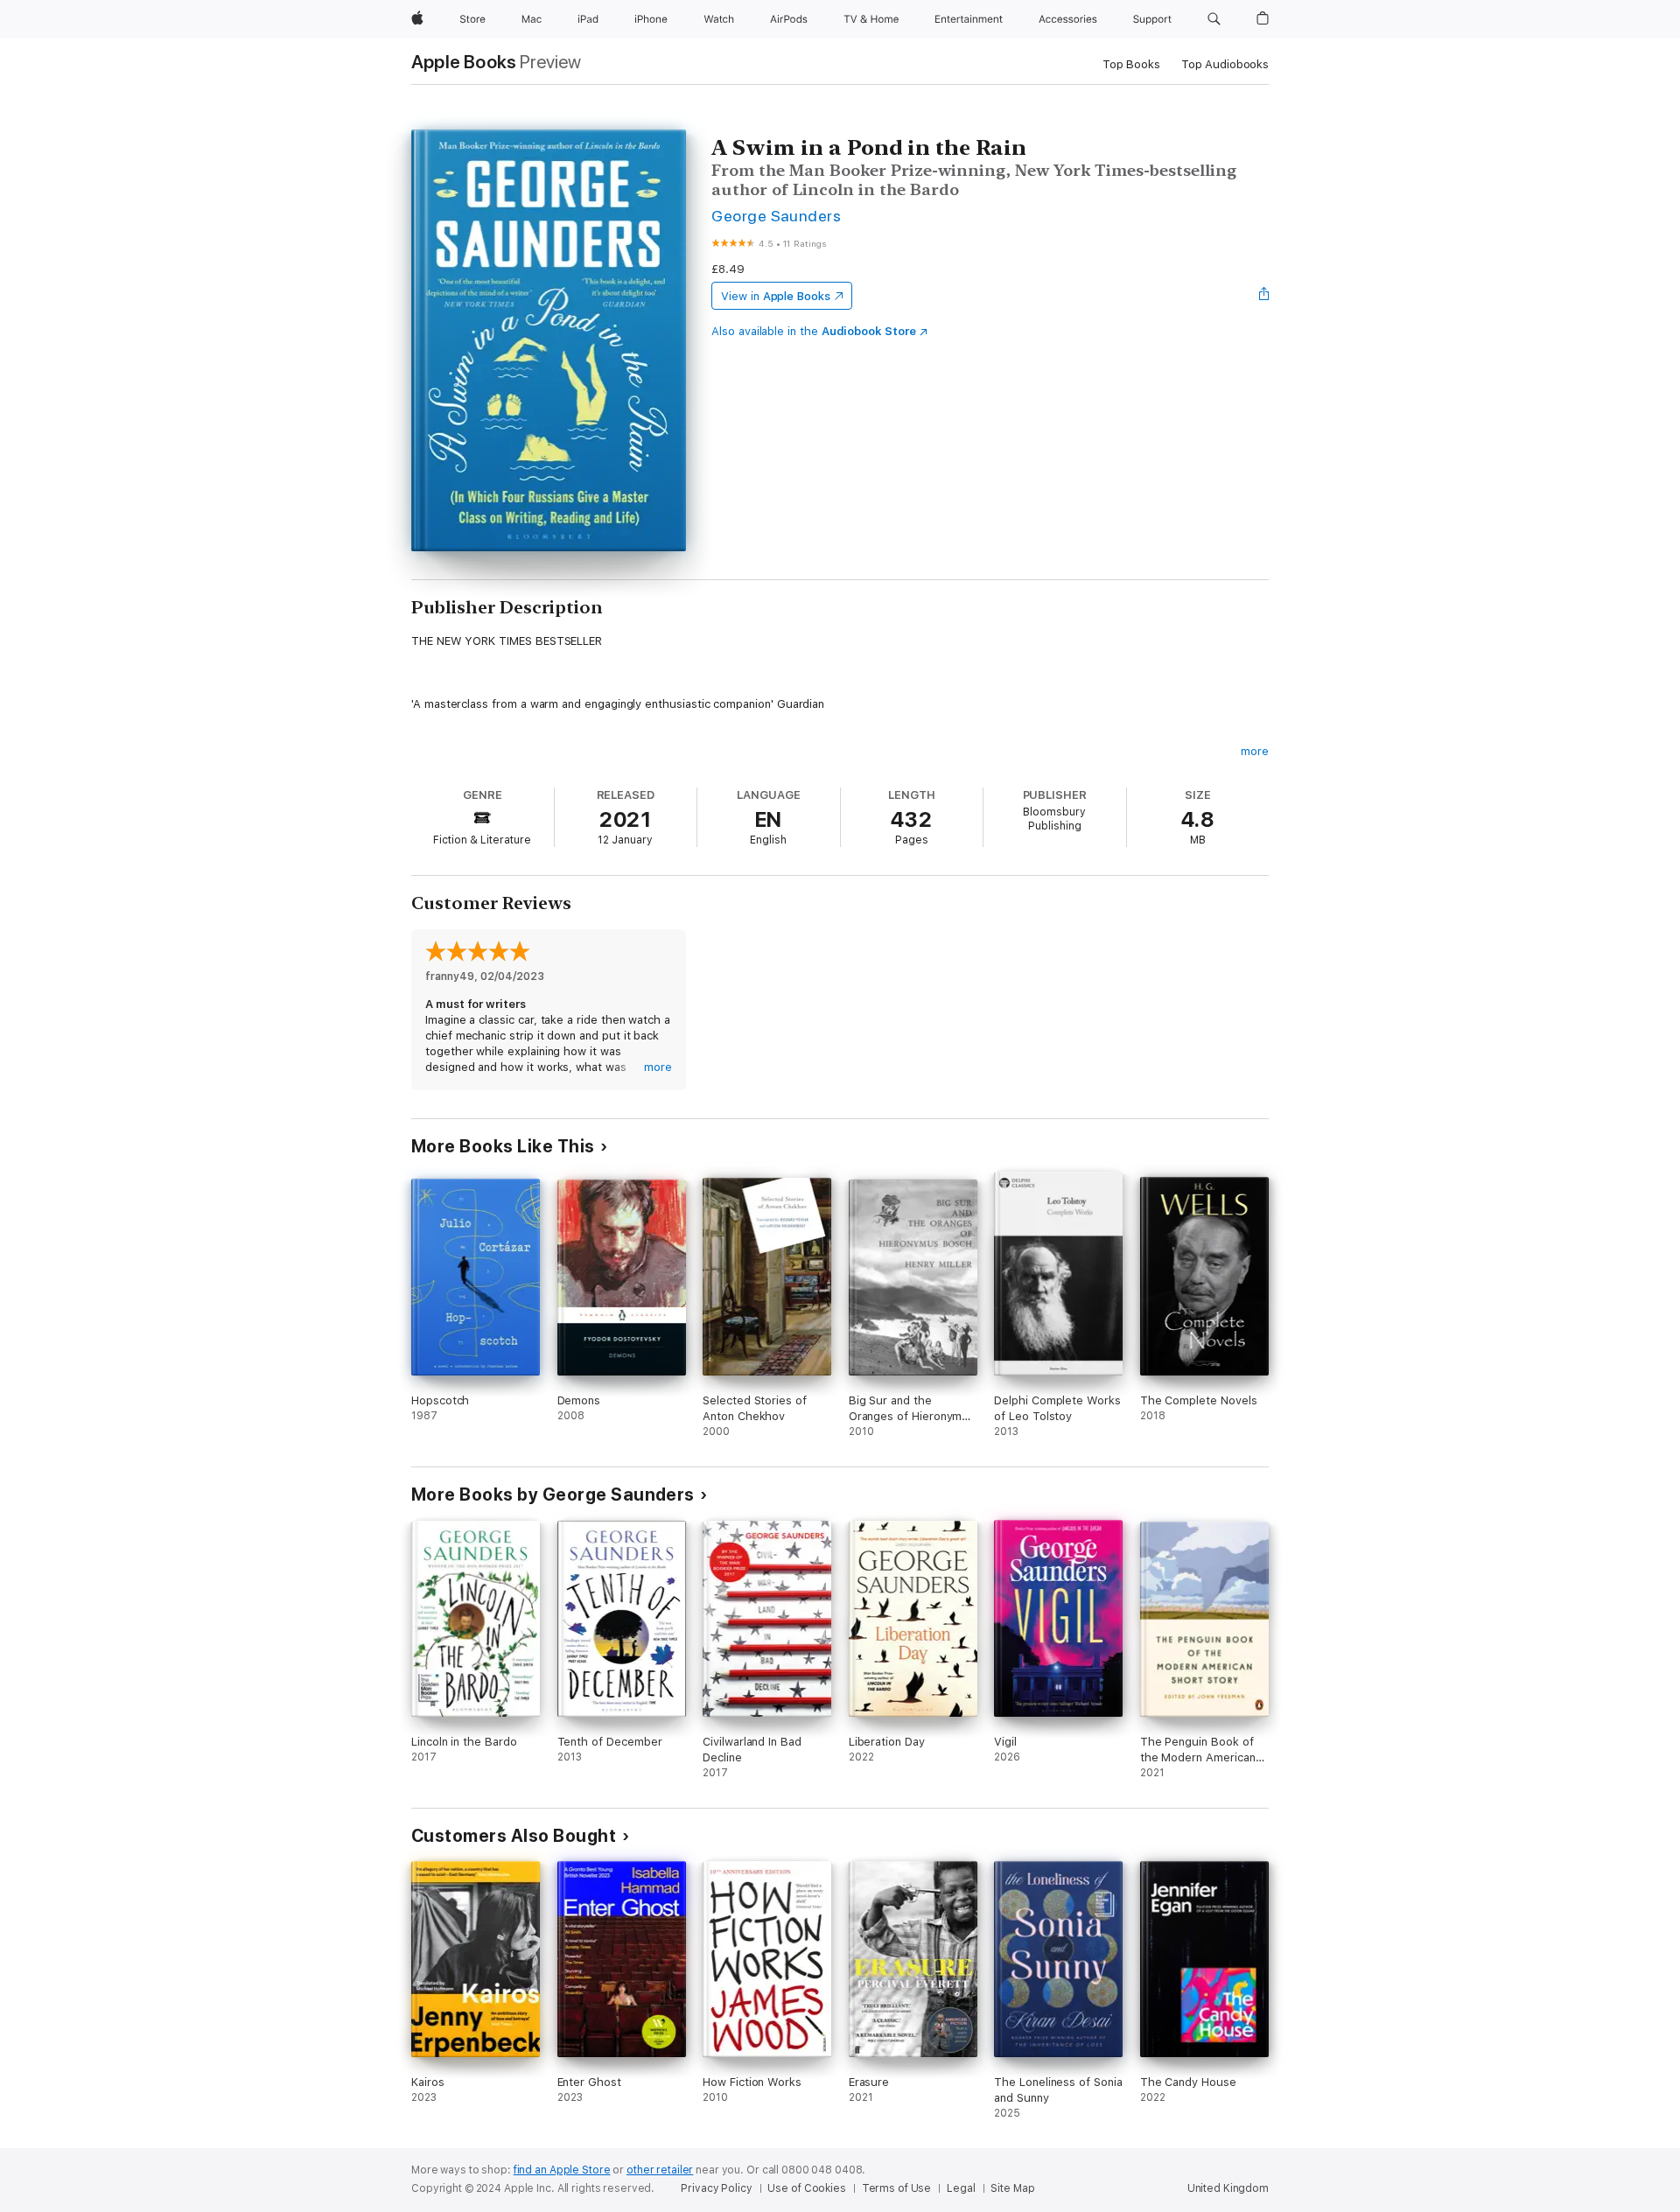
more (1255, 751)
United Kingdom (1228, 2188)
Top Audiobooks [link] (1225, 64)
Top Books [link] (1131, 64)
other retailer (660, 2170)
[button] (1214, 19)
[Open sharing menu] (1264, 296)
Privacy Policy (716, 2188)
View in (776, 296)
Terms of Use (897, 2188)
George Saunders (776, 216)
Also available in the (814, 331)
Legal (961, 2188)
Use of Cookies (806, 2188)
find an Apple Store (562, 2170)
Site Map (1012, 2188)
